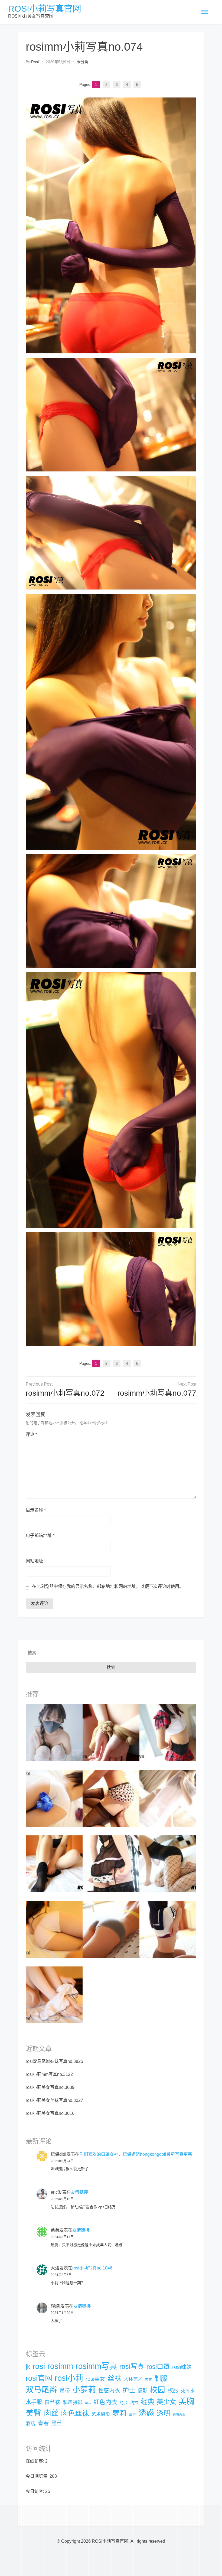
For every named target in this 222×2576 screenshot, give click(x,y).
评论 (31, 1434)
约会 (124, 2403)
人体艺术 (133, 2379)
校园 (158, 2390)
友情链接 (79, 2192)
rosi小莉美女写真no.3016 (50, 2113)
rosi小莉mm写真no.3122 (49, 2074)
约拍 (134, 2403)
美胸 (187, 2401)
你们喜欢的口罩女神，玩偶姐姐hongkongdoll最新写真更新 (136, 2154)
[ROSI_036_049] (111, 1929)
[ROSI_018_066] (111, 1733)
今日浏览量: (38, 2476)
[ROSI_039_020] (111, 1864)
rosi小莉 (69, 2378)
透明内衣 (179, 2415)
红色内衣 (105, 2402)
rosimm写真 (96, 2366)
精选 (88, 2403)
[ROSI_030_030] (168, 1929)
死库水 (188, 2391)
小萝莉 (84, 2390)
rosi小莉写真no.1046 (92, 2268)
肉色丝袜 (75, 2413)
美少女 (166, 2402)
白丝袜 (53, 2402)
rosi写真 (132, 2367)
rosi (35, 62)
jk (28, 2367)
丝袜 (115, 2378)
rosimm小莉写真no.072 (65, 1393)
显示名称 (36, 1510)
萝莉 (119, 2413)
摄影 (143, 2391)
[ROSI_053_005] (111, 1798)
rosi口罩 (158, 2367)
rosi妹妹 (182, 2367)
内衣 (148, 2380)
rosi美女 (95, 2379)
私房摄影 (73, 2402)
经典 (148, 2402)
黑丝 (57, 2423)
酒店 (31, 2424)
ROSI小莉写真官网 (45, 9)
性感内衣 (109, 2391)
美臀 (34, 2413)
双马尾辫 (41, 2390)
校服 (173, 2391)
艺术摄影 (101, 2414)
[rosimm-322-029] (168, 1864)
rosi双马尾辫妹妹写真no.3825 (54, 2061)
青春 (43, 2423)
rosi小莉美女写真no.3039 (50, 2087)
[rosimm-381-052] (168, 1798)
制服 (161, 2378)
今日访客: (35, 2491)
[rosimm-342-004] (168, 1733)
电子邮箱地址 (40, 1535)
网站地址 (34, 1561)
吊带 (65, 2391)
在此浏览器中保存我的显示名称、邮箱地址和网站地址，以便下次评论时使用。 (108, 1586)
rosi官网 (39, 2378)
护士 (129, 2390)
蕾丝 (132, 2414)
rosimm (60, 2366)
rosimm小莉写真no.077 (157, 1393)
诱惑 (146, 2413)
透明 (164, 2413)
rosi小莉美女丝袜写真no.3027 (54, 2100)
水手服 (34, 2402)
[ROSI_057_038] (54, 1798)
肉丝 (51, 2413)
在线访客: (35, 2461)
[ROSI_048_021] (54, 1995)
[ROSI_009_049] (54, 1864)
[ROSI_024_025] (54, 1929)
